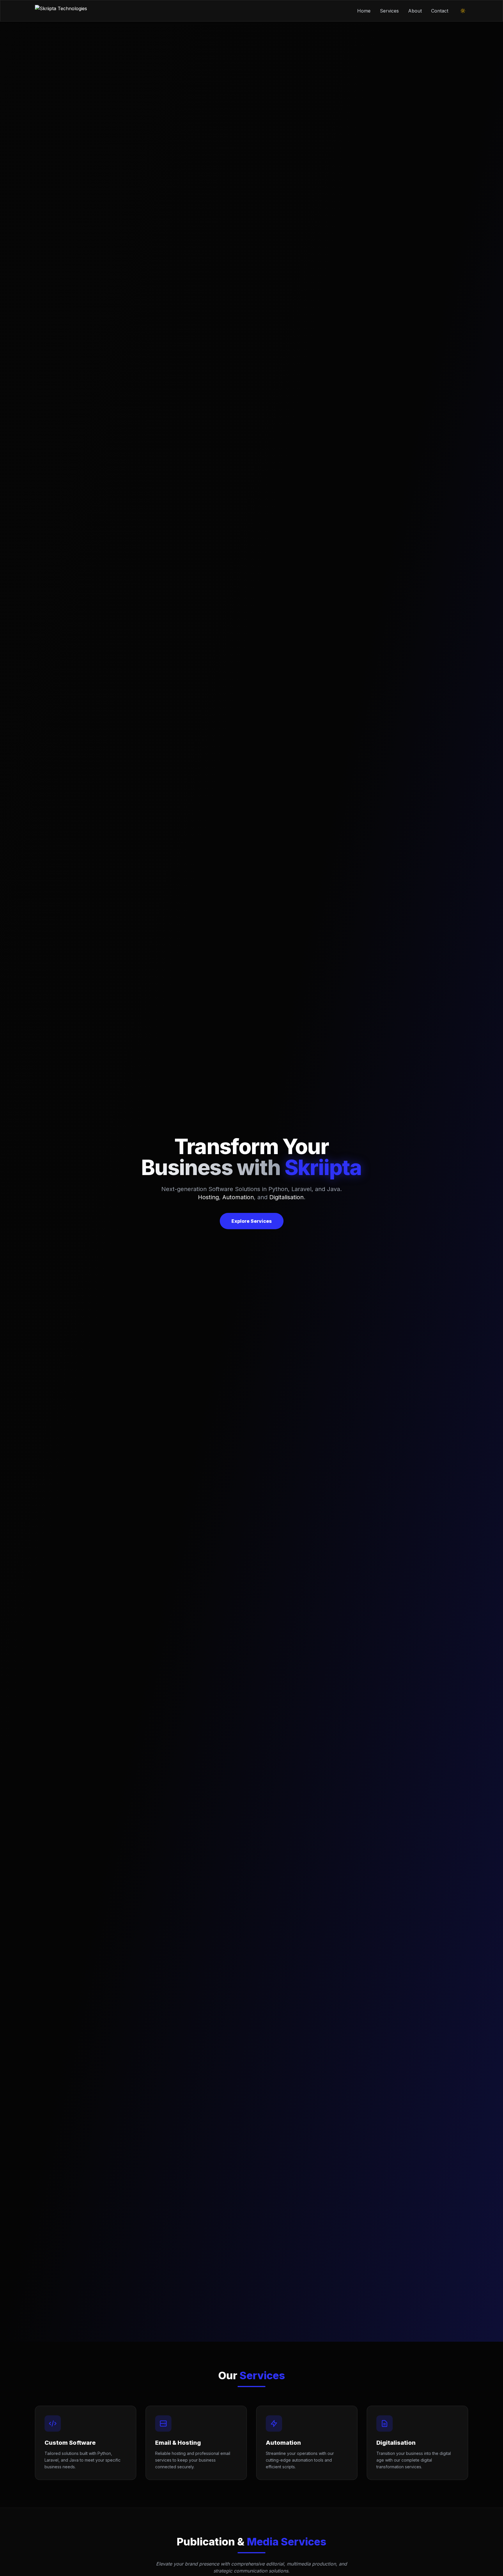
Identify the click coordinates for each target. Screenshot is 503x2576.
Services (389, 11)
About (415, 11)
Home (364, 11)
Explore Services (252, 1221)
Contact (440, 11)
